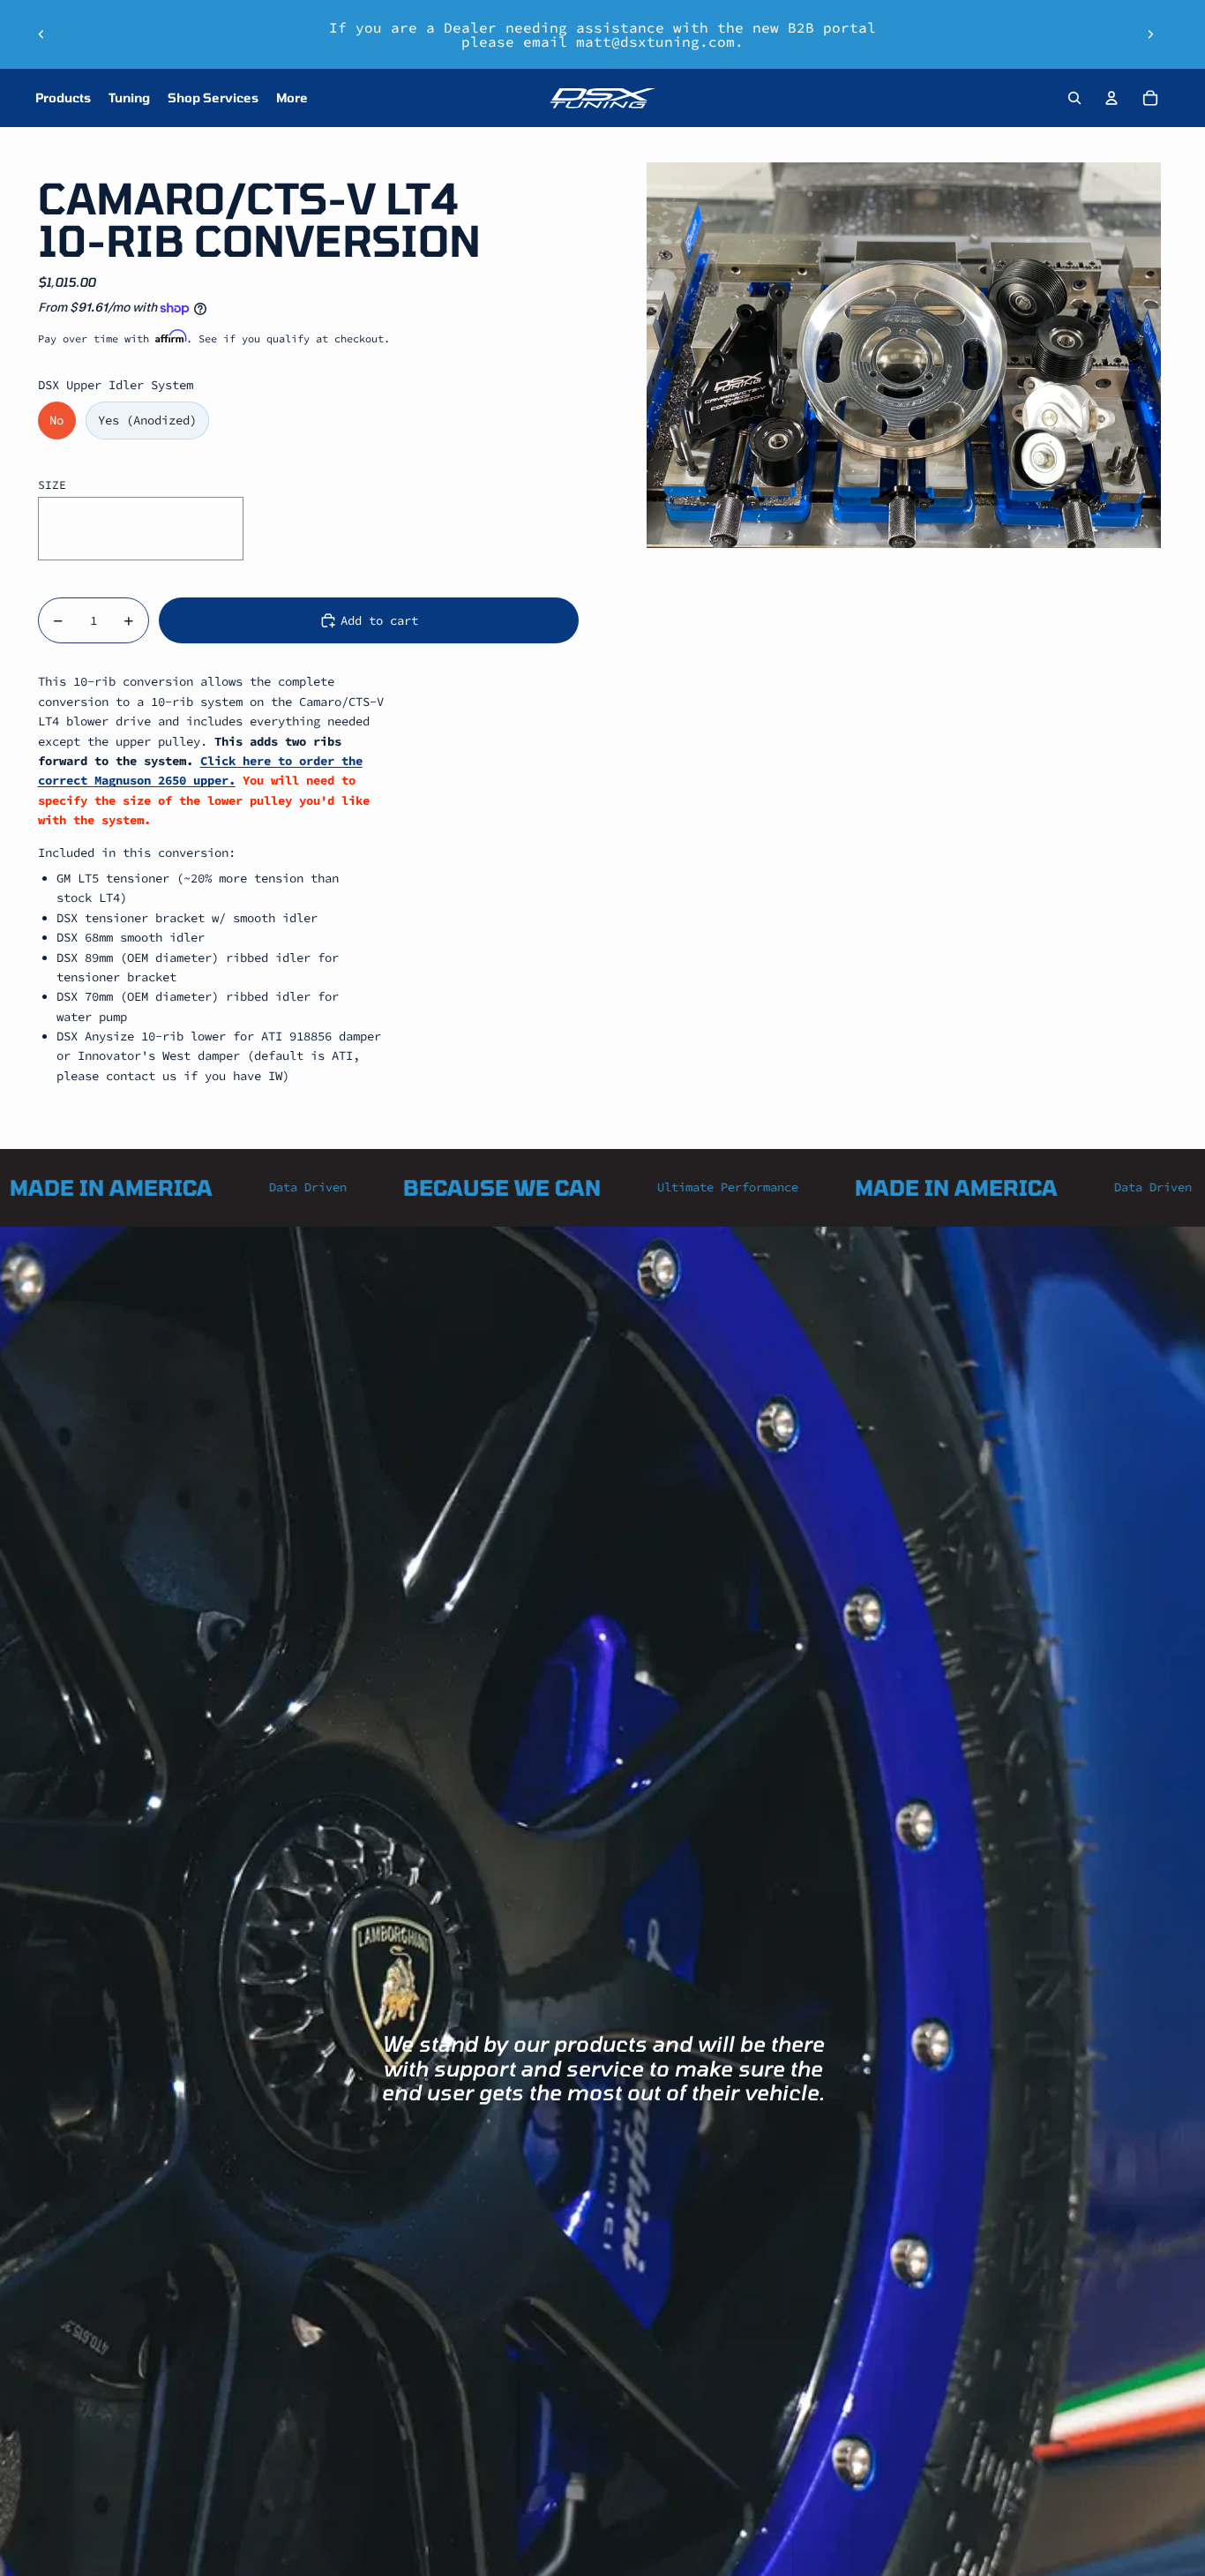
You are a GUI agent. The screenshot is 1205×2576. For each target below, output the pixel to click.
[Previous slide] (41, 34)
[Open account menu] (1111, 98)
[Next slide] (1150, 34)
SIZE (52, 485)
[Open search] (1074, 98)
